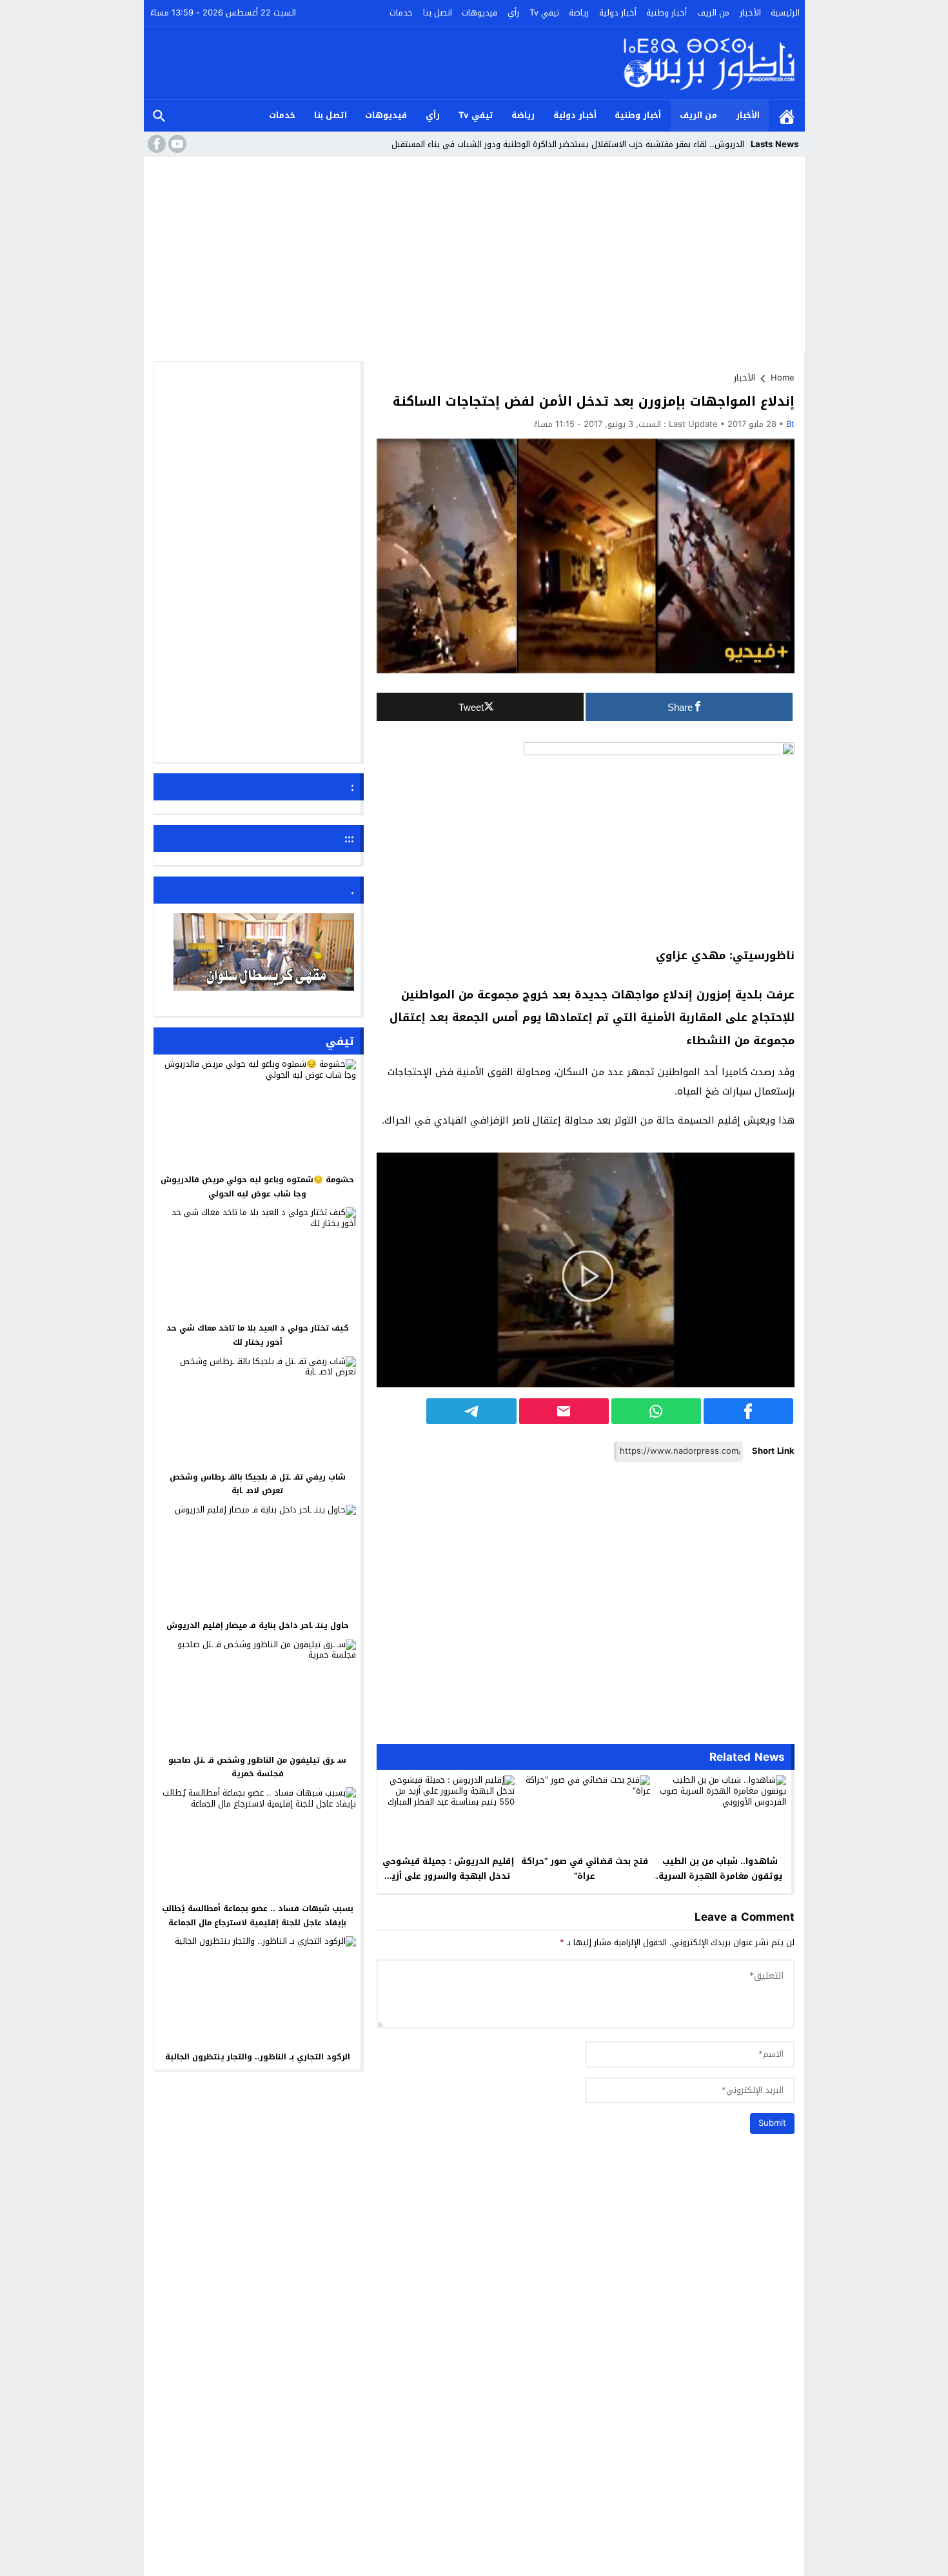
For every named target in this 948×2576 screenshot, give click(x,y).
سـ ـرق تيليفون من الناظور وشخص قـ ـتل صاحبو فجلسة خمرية (257, 1767)
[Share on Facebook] (748, 1411)
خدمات (401, 13)
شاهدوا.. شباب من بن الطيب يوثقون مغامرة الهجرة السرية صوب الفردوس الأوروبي (720, 1876)
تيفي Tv (544, 13)
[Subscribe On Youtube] (176, 144)
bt (790, 424)
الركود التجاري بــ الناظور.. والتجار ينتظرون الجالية (258, 2057)
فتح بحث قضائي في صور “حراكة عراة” (585, 1868)
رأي (513, 13)
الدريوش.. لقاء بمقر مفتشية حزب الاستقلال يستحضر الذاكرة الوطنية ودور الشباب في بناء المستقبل (568, 144)
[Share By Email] (564, 1411)
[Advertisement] (474, 258)
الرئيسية (785, 13)
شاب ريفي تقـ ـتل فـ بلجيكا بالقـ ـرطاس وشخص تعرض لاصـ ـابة (258, 1483)
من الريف (713, 13)
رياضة (579, 13)
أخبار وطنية (667, 13)
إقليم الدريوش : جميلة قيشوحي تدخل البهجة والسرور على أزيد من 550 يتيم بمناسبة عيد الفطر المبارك (448, 1883)
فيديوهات (479, 13)
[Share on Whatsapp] (656, 1411)
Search (159, 116)
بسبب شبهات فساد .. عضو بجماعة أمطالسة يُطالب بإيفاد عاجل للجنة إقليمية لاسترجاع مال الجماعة (258, 1916)
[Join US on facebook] (155, 144)
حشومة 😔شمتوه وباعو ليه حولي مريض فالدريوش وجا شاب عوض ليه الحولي (257, 1187)
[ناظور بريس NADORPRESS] (709, 63)
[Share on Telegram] (471, 1411)
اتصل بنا (438, 13)
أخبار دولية (618, 13)
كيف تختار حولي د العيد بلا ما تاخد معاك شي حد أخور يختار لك (258, 1335)
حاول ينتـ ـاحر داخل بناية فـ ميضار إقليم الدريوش (258, 1625)
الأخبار (750, 13)
